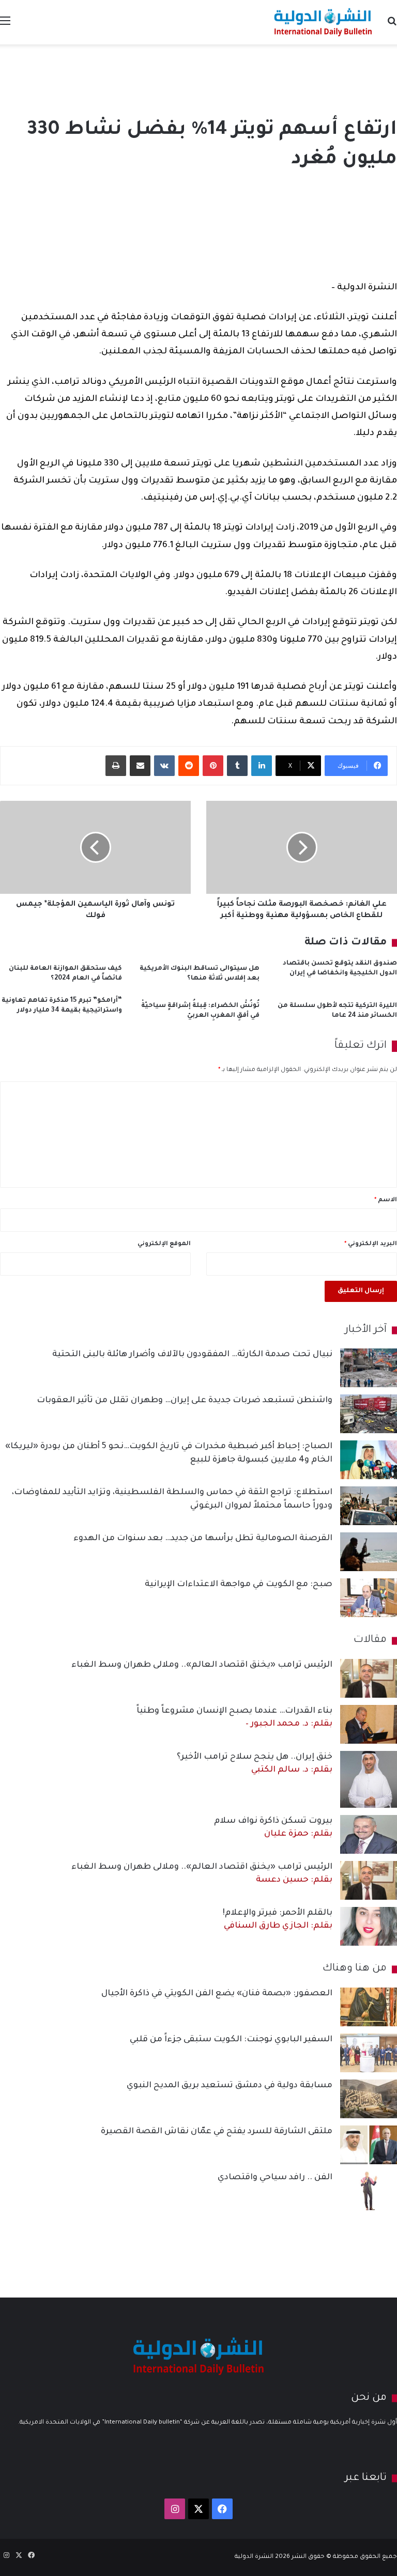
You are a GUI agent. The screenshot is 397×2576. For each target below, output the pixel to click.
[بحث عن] (392, 26)
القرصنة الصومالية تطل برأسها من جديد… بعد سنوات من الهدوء (203, 1539)
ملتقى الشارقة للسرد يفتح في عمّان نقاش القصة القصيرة (217, 2132)
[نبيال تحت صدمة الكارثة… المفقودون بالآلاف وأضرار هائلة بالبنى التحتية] (369, 1368)
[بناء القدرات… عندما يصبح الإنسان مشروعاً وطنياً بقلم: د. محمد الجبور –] (369, 1724)
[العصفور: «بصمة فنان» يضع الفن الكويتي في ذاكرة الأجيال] (369, 2007)
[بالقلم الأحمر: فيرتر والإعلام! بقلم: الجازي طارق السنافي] (369, 1926)
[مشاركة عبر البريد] (140, 766)
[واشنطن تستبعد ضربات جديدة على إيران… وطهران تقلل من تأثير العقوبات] (369, 1414)
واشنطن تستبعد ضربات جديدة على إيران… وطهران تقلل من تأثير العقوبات (185, 1401)
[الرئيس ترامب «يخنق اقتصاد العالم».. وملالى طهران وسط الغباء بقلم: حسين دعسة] (369, 1880)
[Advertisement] (198, 78)
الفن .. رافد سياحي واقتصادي (275, 2178)
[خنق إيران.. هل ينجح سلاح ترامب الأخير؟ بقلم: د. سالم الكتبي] (369, 1779)
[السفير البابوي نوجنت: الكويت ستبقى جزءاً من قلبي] (369, 2053)
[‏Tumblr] (237, 766)
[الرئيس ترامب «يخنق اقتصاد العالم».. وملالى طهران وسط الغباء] (369, 1678)
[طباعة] (116, 766)
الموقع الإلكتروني (164, 1244)
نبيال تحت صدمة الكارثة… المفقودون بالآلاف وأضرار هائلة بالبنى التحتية (192, 1355)
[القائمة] (5, 26)
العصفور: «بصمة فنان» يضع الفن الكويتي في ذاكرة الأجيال (217, 1994)
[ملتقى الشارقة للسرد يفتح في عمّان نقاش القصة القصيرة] (369, 2145)
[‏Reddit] (189, 766)
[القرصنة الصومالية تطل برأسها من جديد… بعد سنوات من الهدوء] (369, 1552)
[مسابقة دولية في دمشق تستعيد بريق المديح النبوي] (369, 2099)
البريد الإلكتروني (371, 1244)
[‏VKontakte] (164, 766)
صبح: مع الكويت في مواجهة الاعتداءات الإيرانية (239, 1585)
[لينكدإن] (262, 766)
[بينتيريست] (213, 766)
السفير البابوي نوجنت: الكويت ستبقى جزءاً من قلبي (231, 2040)
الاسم (386, 1200)
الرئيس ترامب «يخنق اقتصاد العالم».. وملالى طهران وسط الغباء (202, 1665)
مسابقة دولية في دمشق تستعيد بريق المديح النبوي (230, 2086)
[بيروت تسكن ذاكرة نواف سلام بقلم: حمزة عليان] (369, 1834)
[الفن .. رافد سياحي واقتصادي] (369, 2191)
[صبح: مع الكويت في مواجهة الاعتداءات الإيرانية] (369, 1598)
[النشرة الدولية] (323, 22)
